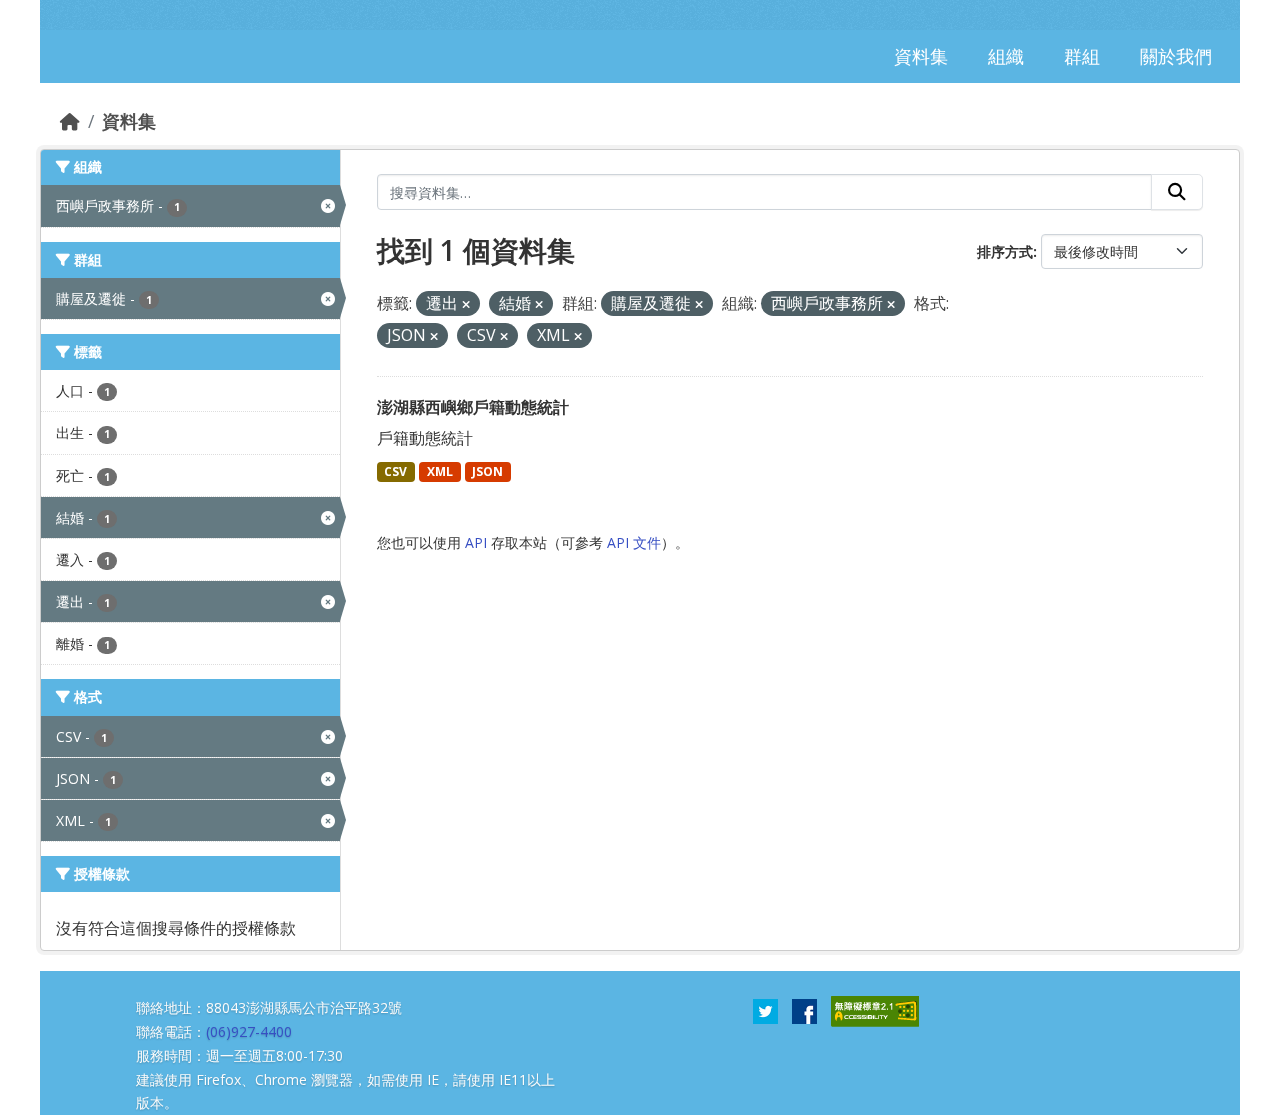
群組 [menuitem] (1082, 56)
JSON (487, 471)
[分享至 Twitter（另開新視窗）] (765, 1010)
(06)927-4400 (249, 1031)
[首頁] (70, 121)
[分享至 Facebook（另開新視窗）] (804, 1010)
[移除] (466, 304)
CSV (395, 471)
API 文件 (634, 542)
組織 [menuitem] (1006, 56)
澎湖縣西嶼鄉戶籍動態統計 (473, 407)
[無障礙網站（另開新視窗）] (875, 1010)
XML (440, 471)
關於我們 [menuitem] (1176, 56)
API (476, 542)
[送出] (1177, 192)
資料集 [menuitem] (921, 56)
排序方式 (1005, 251)
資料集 (129, 121)
